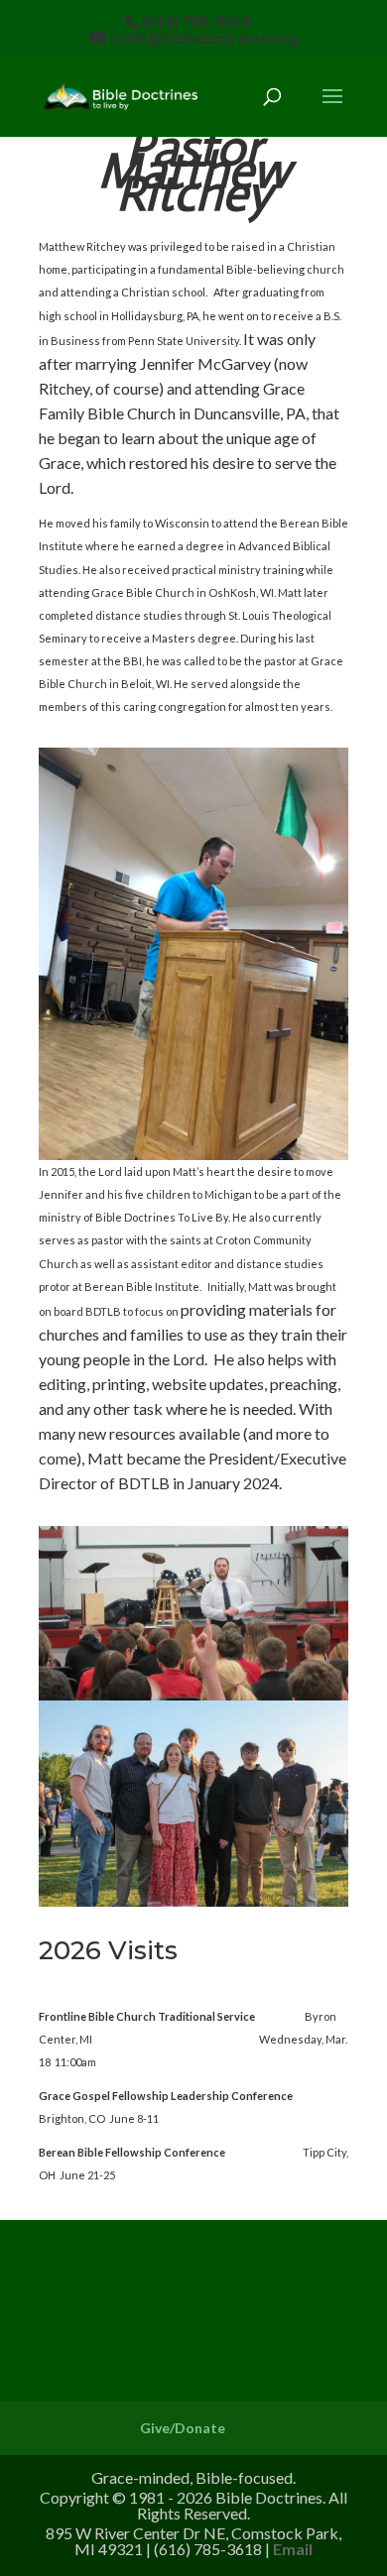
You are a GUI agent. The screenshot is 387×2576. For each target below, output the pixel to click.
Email (293, 2549)
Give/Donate (183, 2428)
